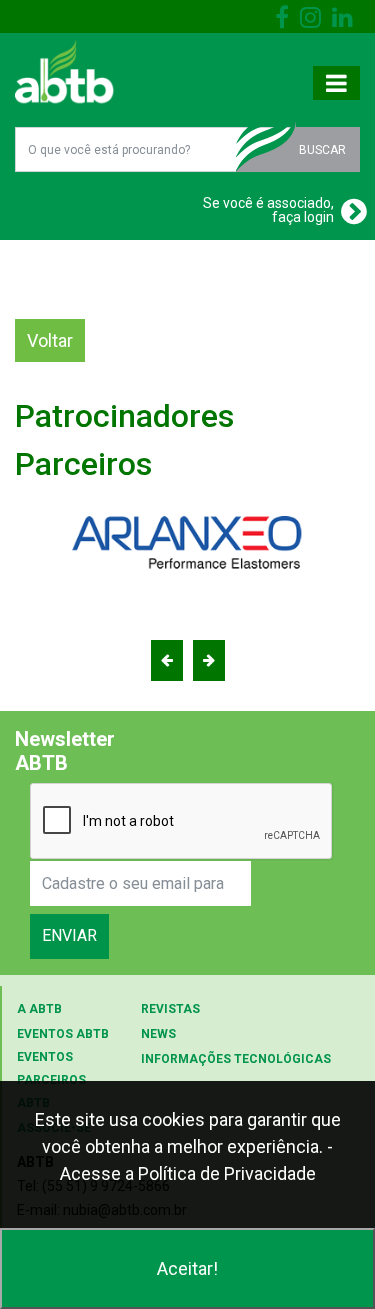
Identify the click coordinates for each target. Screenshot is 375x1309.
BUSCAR (322, 150)
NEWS (158, 1034)
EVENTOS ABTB (63, 1034)
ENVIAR (69, 935)
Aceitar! (187, 1268)
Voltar (50, 340)
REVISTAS (170, 1009)
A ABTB (39, 1009)
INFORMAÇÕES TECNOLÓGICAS (236, 1059)
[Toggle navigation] (336, 83)
